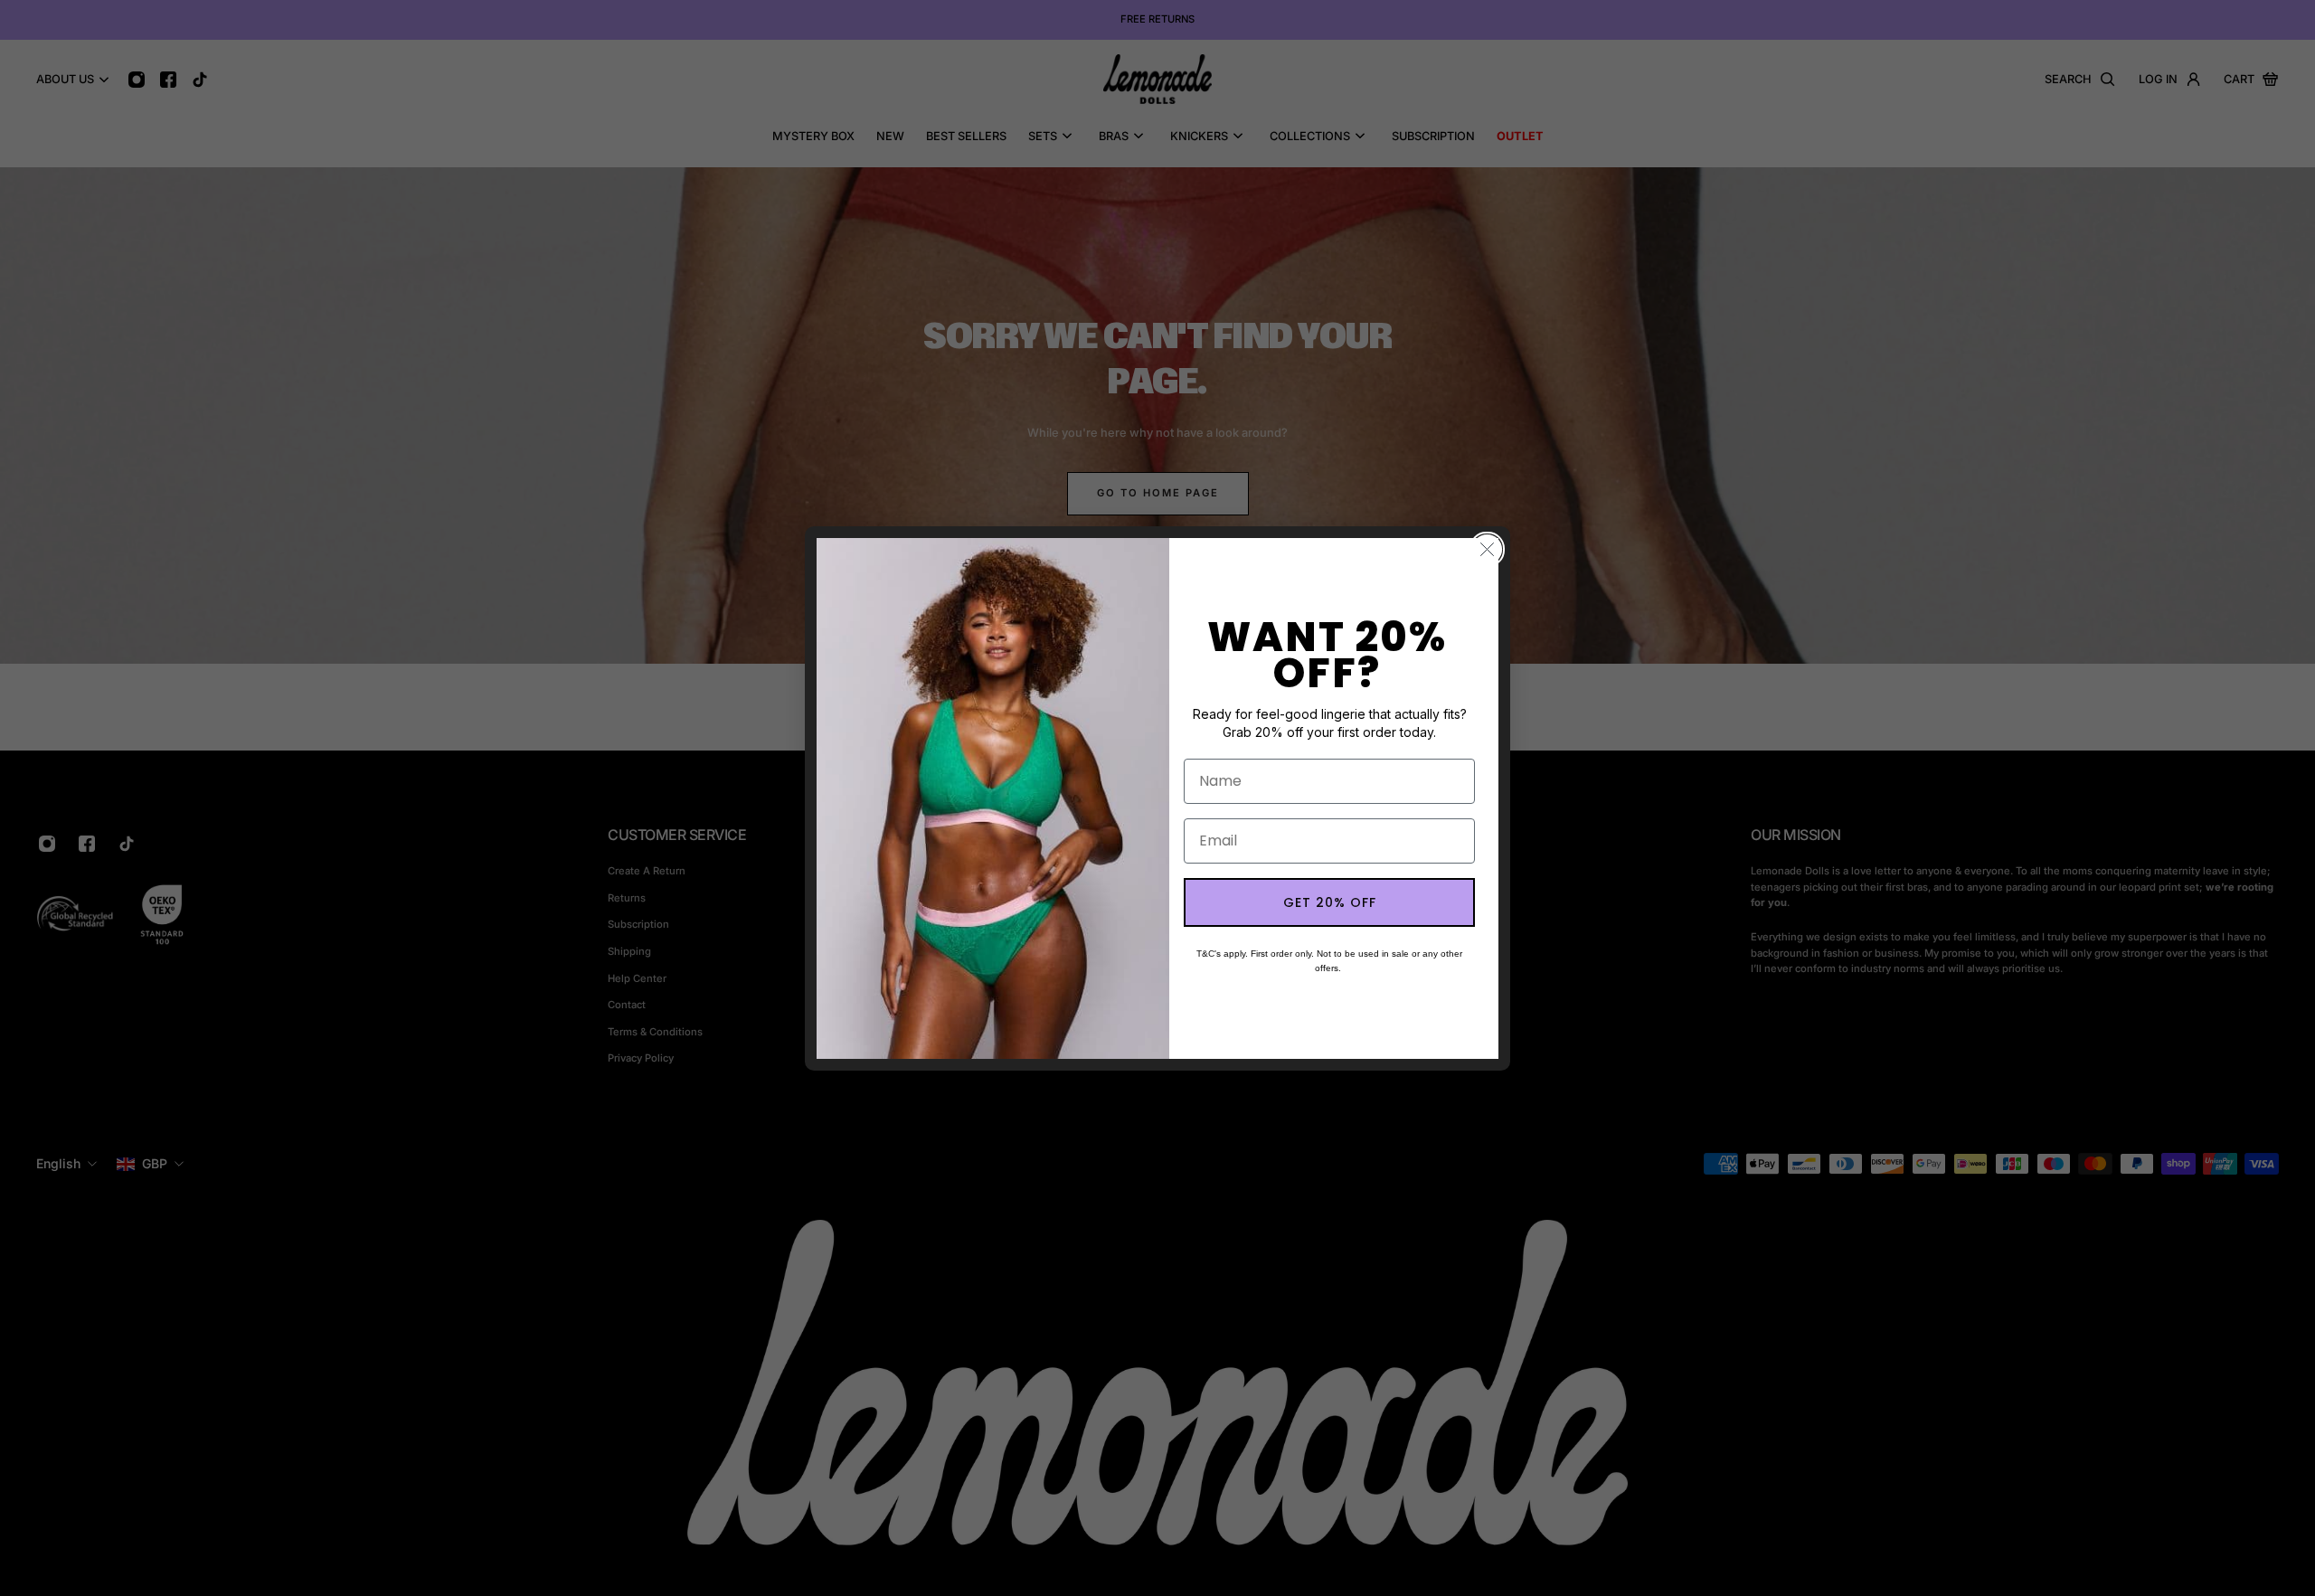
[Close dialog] (1487, 549)
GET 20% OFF (1330, 902)
